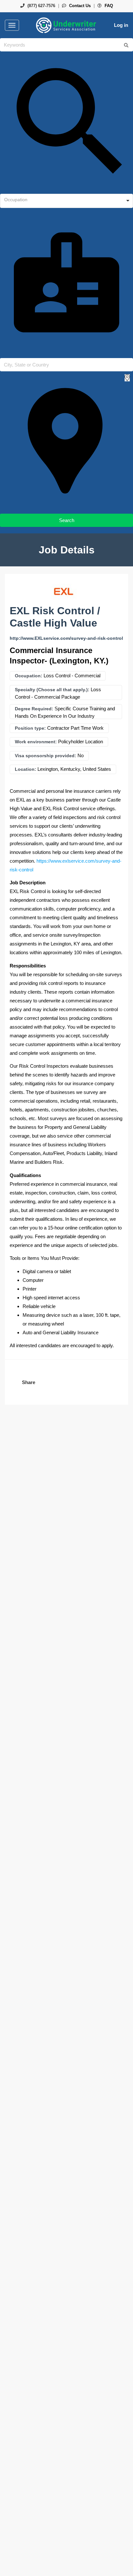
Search (67, 520)
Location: (26, 769)
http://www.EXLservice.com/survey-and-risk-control (66, 638)
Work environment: (36, 742)
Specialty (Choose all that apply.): (52, 690)
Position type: (30, 728)
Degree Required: (34, 709)
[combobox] (66, 201)
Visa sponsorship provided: (46, 756)
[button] (28, 1382)
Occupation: (29, 676)
